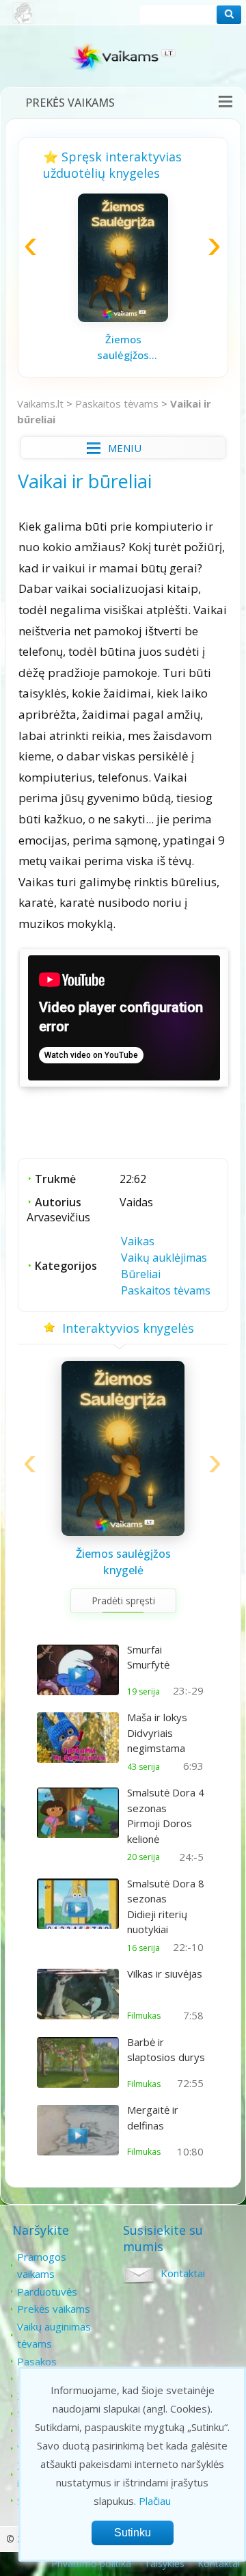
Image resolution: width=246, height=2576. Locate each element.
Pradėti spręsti (123, 1601)
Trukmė (55, 1179)
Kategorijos (66, 1266)
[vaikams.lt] (123, 60)
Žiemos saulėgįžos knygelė (123, 347)
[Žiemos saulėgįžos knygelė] (123, 318)
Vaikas (138, 1241)
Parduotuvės (47, 2292)
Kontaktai (183, 2273)
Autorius (58, 1202)
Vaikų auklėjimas (164, 1258)
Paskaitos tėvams (117, 403)
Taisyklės (164, 2563)
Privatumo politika (91, 2563)
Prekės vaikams (70, 103)
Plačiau (155, 2501)
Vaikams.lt (40, 403)
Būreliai (141, 1274)
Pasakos (37, 2361)
